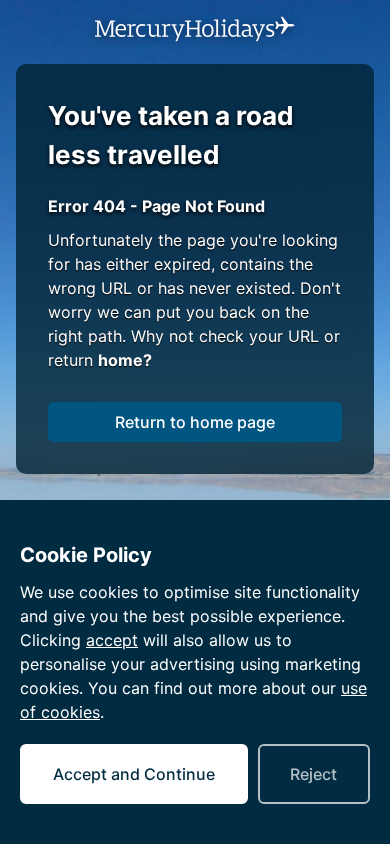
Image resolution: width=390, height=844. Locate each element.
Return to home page (195, 422)
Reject (313, 774)
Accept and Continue (134, 774)
